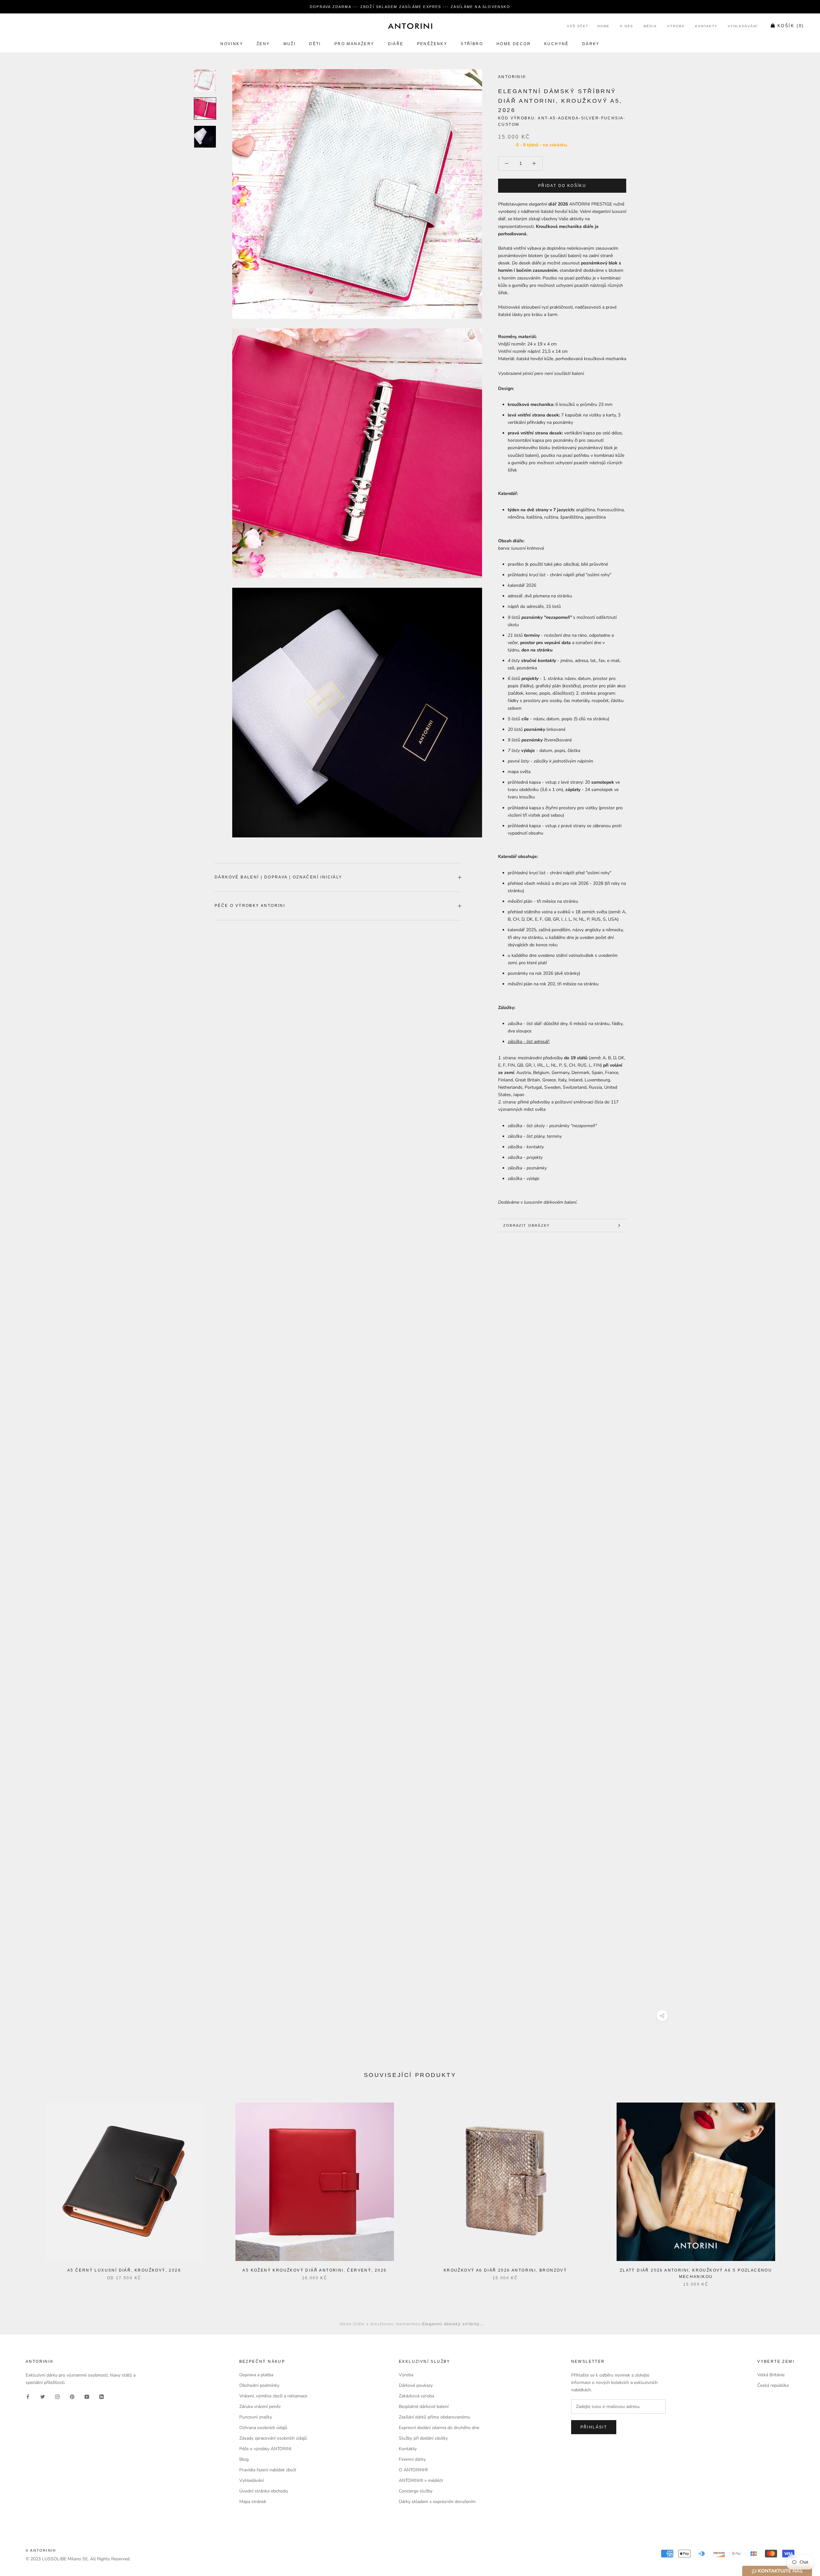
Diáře (396, 44)
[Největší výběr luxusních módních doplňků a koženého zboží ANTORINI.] (410, 26)
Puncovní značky (256, 2417)
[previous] (20, 2188)
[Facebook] (28, 2396)
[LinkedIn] (102, 2396)
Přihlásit (594, 2427)
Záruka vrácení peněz (260, 2406)
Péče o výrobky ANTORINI (250, 906)
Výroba (676, 26)
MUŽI (290, 44)
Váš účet (578, 26)
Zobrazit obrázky (526, 1225)
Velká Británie (771, 2375)
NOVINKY (232, 44)
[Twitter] (43, 2396)
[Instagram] (57, 2396)
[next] (800, 2188)
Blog (244, 2459)
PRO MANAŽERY (354, 44)
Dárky (591, 44)
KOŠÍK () (791, 26)
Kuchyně (557, 44)
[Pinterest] (72, 2396)
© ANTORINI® (41, 2550)
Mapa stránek (253, 2502)
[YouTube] (87, 2396)
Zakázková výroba (416, 2396)
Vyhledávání (743, 26)
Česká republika (773, 2385)
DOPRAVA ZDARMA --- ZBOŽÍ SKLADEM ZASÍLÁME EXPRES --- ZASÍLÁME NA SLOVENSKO (410, 7)
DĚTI (315, 44)
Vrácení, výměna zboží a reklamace (273, 2396)
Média (650, 26)
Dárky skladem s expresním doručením (437, 2502)
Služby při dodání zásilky (423, 2438)
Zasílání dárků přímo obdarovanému (435, 2417)
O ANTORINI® (413, 2470)
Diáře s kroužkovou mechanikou (387, 2324)
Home (603, 26)
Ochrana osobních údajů (263, 2428)
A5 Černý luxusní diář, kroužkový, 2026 (124, 2270)
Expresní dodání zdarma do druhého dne (439, 2428)
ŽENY (263, 44)
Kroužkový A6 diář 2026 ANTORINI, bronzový (505, 2270)
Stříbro (472, 44)
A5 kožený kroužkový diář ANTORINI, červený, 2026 (315, 2270)
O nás (627, 26)
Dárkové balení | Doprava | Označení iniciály (279, 877)
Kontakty (706, 26)
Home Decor (514, 44)
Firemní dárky (412, 2459)
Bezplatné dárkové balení (424, 2406)
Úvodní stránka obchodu (264, 2491)
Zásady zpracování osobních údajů (273, 2438)
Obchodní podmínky (259, 2385)
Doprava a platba (256, 2375)
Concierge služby (416, 2491)
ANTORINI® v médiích (421, 2480)
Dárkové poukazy (416, 2385)
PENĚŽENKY (432, 44)
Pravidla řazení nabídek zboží (268, 2470)
